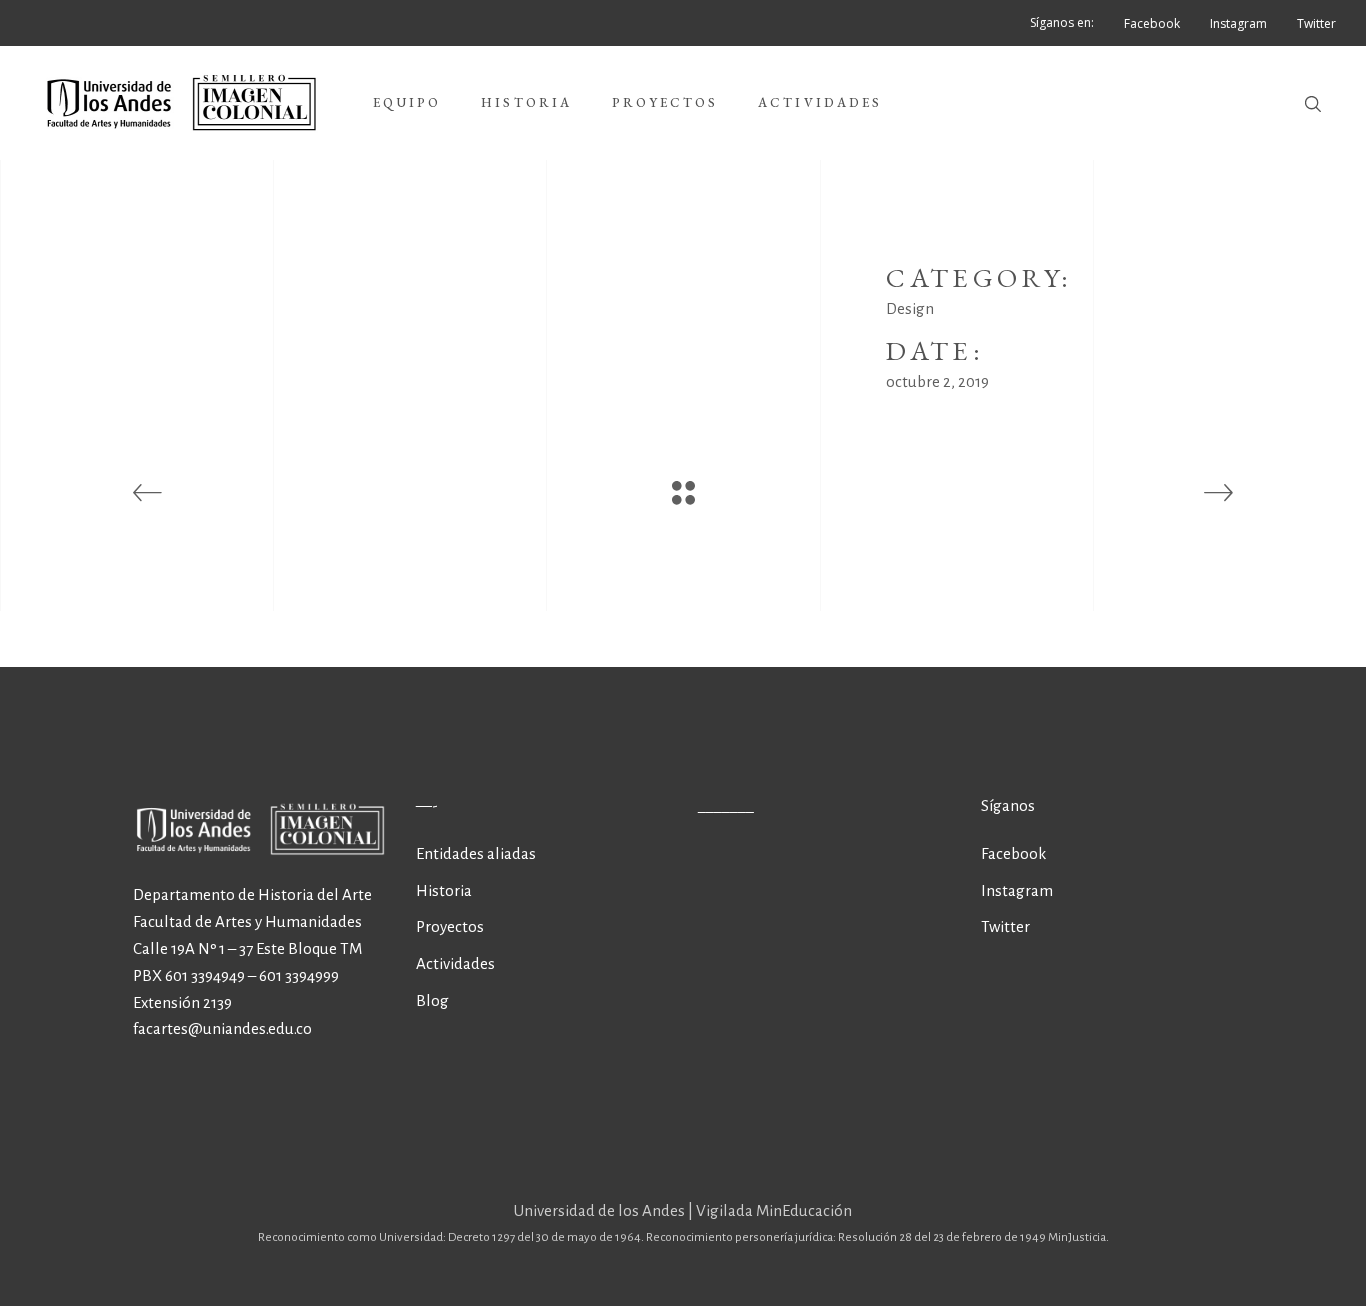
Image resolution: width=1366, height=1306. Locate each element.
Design (910, 308)
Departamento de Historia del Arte (252, 894)
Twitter (1005, 926)
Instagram (1017, 890)
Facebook (1013, 853)
